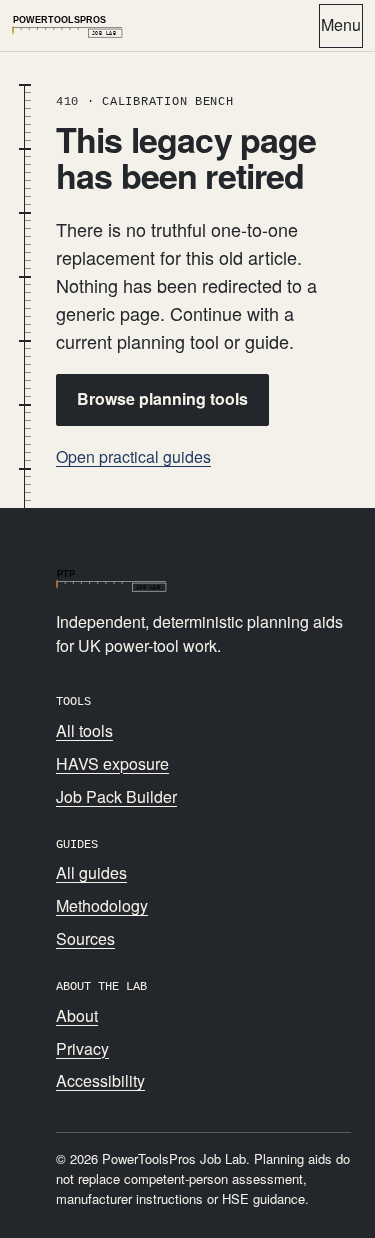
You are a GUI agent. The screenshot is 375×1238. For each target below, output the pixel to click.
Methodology (102, 905)
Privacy (82, 1048)
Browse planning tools (162, 398)
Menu (341, 24)
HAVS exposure (112, 763)
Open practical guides (133, 456)
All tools (84, 730)
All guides (91, 872)
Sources (85, 938)
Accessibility (100, 1080)
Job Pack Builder (116, 796)
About (77, 1015)
